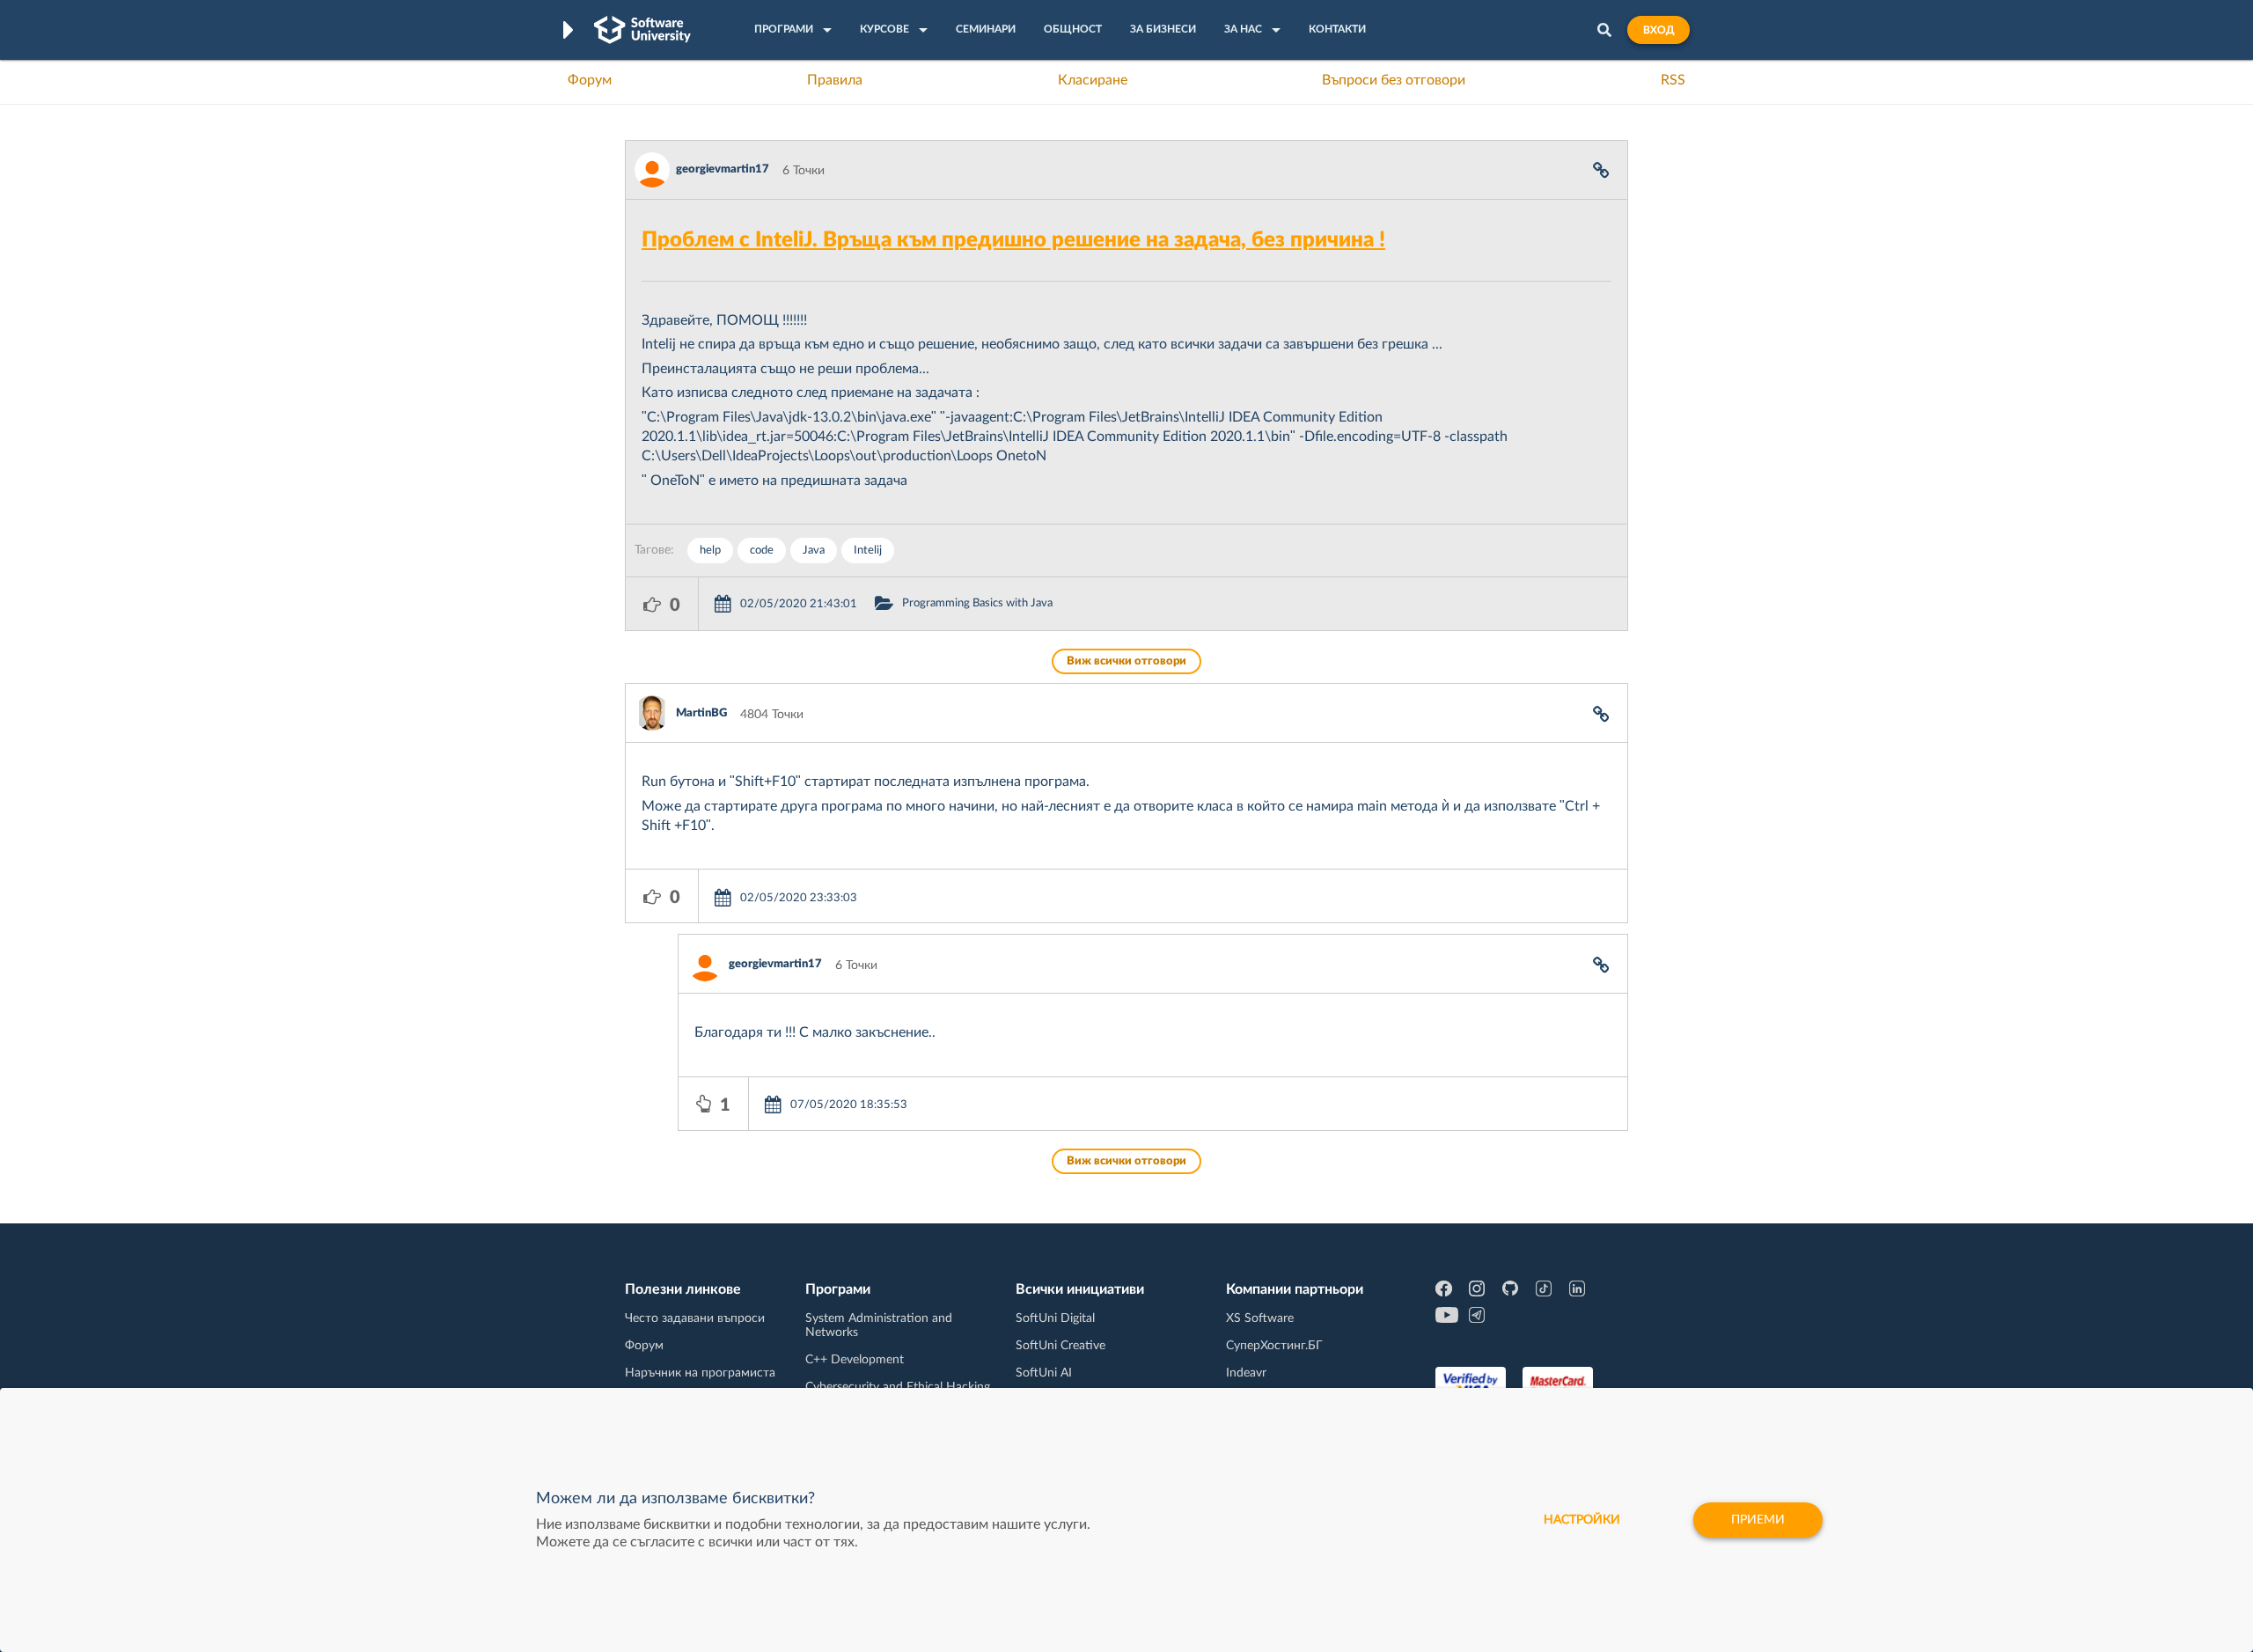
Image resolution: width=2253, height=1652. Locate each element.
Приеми (1758, 1520)
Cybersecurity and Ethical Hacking (898, 1387)
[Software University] (642, 30)
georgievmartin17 (723, 169)
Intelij (868, 551)
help (710, 551)
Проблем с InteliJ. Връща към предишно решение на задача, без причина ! (1013, 240)
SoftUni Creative (1060, 1346)
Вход (1659, 30)
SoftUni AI (1044, 1373)
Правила (835, 80)
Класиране (1093, 80)
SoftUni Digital (1055, 1318)
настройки (1582, 1520)
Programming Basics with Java (977, 603)
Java (814, 551)
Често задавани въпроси (695, 1318)
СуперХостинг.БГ (1274, 1346)
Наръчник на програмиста (700, 1373)
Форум (590, 80)
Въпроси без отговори (1394, 80)
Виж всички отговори (1126, 661)
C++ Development (855, 1360)
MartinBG (701, 713)
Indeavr (1246, 1373)
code (762, 551)
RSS (1673, 80)
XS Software (1260, 1318)
